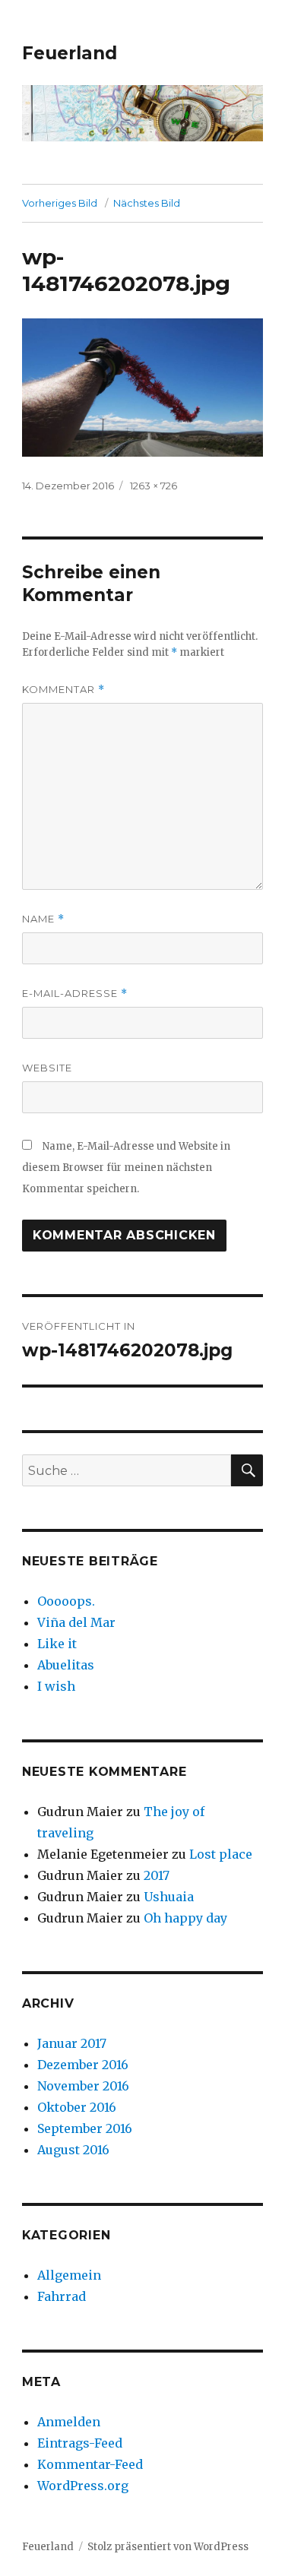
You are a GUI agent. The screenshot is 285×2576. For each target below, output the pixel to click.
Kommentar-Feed (90, 2464)
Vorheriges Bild (60, 203)
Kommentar (63, 690)
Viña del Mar (76, 1622)
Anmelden (69, 2422)
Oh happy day (185, 1918)
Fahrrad (62, 2296)
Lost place (221, 1854)
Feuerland (70, 53)
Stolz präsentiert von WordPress (168, 2547)
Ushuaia (169, 1897)
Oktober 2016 (77, 2107)
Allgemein (69, 2275)
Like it (57, 1644)
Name (43, 919)
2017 (157, 1875)
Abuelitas (66, 1665)
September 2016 (85, 2128)
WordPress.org (83, 2486)
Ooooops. (66, 1601)
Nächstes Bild (147, 203)
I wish (58, 1686)
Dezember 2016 (83, 2065)
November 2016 (83, 2086)
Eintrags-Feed (80, 2443)
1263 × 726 (154, 486)
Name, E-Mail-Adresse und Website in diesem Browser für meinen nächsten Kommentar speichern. (126, 1168)
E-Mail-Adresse (75, 994)
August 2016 (73, 2150)
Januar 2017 (72, 2043)
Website (47, 1068)
